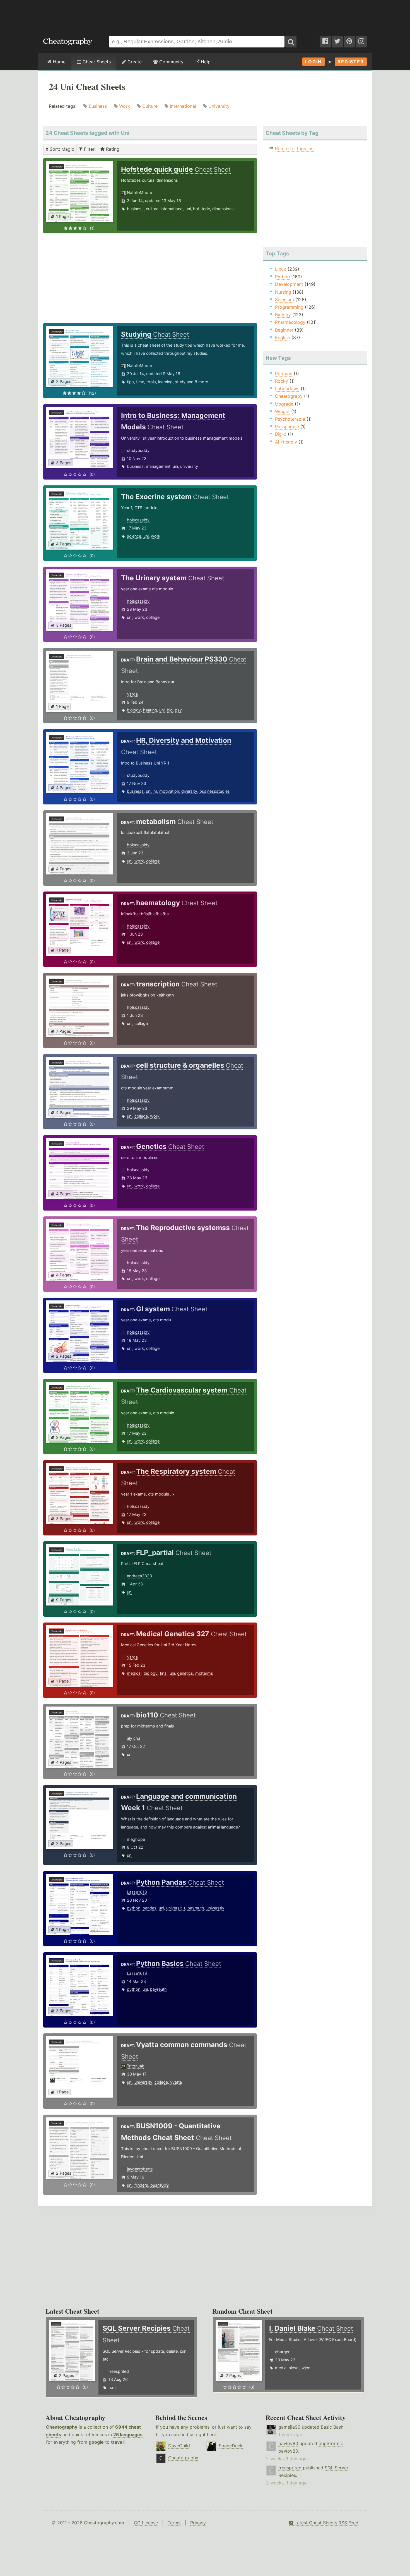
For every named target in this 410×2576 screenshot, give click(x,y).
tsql (112, 2387)
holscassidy (138, 520)
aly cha (134, 1738)
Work (125, 106)
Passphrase (287, 426)
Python (282, 277)
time (140, 382)
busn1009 (160, 2185)
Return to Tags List (295, 148)
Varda (132, 694)
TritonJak (136, 2066)
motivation (169, 791)
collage (153, 617)
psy (178, 710)
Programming (289, 307)
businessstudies (215, 791)
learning (165, 382)
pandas (149, 1908)
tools (151, 382)
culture (152, 209)
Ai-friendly (286, 442)
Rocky (282, 381)
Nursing (283, 292)
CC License (146, 2523)
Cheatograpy (289, 396)
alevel (294, 2368)
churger (282, 2352)
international (172, 209)
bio (170, 710)
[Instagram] (361, 42)
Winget (282, 411)
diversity (189, 791)
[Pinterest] (349, 42)
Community (171, 62)
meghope (136, 1839)
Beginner (284, 330)
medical (134, 1673)
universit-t (176, 1908)
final (164, 1673)
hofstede (202, 209)
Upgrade (284, 404)
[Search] (291, 42)
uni (188, 209)
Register (351, 62)
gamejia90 (289, 2427)
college (141, 1116)
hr (155, 791)
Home (59, 62)
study (180, 382)
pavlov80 (288, 2443)
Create (134, 62)
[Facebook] (325, 42)
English (283, 337)
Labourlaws (287, 389)
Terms (174, 2523)
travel (117, 2442)
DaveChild (179, 2446)
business (135, 209)
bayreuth (196, 1908)
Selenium (284, 299)
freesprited (119, 2371)
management (158, 466)
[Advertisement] (205, 15)
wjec (306, 2368)
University (219, 106)
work (156, 536)
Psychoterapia (290, 419)
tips (130, 382)
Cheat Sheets (96, 62)
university (189, 466)
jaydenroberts (140, 2169)
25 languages (128, 2434)
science (134, 536)
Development (289, 284)
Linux (281, 269)
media (281, 2368)
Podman (284, 373)
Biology (283, 315)
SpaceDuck (231, 2446)
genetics (185, 1673)
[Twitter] (337, 42)
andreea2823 (139, 1576)
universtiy (215, 1908)
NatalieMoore (139, 192)
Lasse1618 (137, 1892)
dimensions (223, 209)
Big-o (281, 434)
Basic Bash (332, 2427)
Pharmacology (290, 322)
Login (313, 62)
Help (205, 62)
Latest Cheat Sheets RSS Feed (326, 2523)
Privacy (198, 2523)
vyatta (176, 2082)
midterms (204, 1673)
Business (98, 106)
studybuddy (138, 450)
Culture (150, 106)
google (96, 2442)
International (183, 106)
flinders (141, 2185)
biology (134, 710)
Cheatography (62, 2427)
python (134, 1908)
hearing (150, 710)
